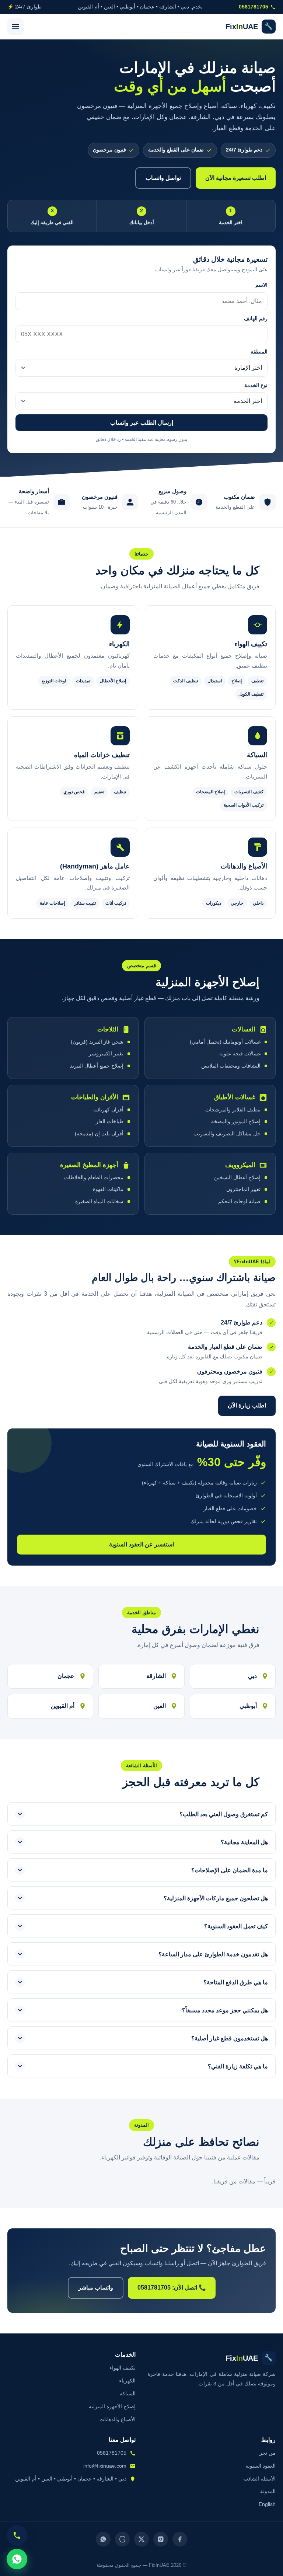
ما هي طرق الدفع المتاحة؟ (236, 1982)
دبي (252, 1676)
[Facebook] (180, 2539)
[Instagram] (161, 2539)
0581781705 (254, 7)
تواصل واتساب (163, 178)
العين (160, 1706)
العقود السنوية (261, 2466)
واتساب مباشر (96, 2288)
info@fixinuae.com (105, 2466)
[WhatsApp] (103, 2539)
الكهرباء (127, 2381)
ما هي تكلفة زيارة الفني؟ (238, 2066)
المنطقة (259, 352)
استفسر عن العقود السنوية (141, 1544)
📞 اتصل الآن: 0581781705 (172, 2288)
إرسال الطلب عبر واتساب (142, 423)
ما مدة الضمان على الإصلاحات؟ (230, 1870)
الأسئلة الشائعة (259, 2479)
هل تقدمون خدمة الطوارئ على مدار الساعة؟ (213, 1954)
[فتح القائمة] (15, 27)
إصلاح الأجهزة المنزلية (112, 2406)
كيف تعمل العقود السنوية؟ (236, 1926)
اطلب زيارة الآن (247, 1405)
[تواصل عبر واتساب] (17, 2559)
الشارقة (156, 1676)
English (267, 2504)
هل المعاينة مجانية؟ (244, 1842)
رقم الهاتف (256, 319)
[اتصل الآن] (17, 2535)
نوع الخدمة (256, 385)
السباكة (128, 2394)
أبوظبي (248, 1706)
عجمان (66, 1676)
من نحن (267, 2453)
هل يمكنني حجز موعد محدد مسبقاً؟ (225, 2010)
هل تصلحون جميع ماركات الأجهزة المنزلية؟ (216, 1898)
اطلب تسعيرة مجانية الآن (236, 178)
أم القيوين (63, 1706)
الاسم (261, 285)
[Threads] (122, 2539)
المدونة (268, 2491)
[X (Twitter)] (141, 2539)
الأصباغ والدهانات (118, 2419)
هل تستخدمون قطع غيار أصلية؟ (230, 2038)
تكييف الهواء (123, 2368)
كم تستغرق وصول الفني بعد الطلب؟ (224, 1814)
